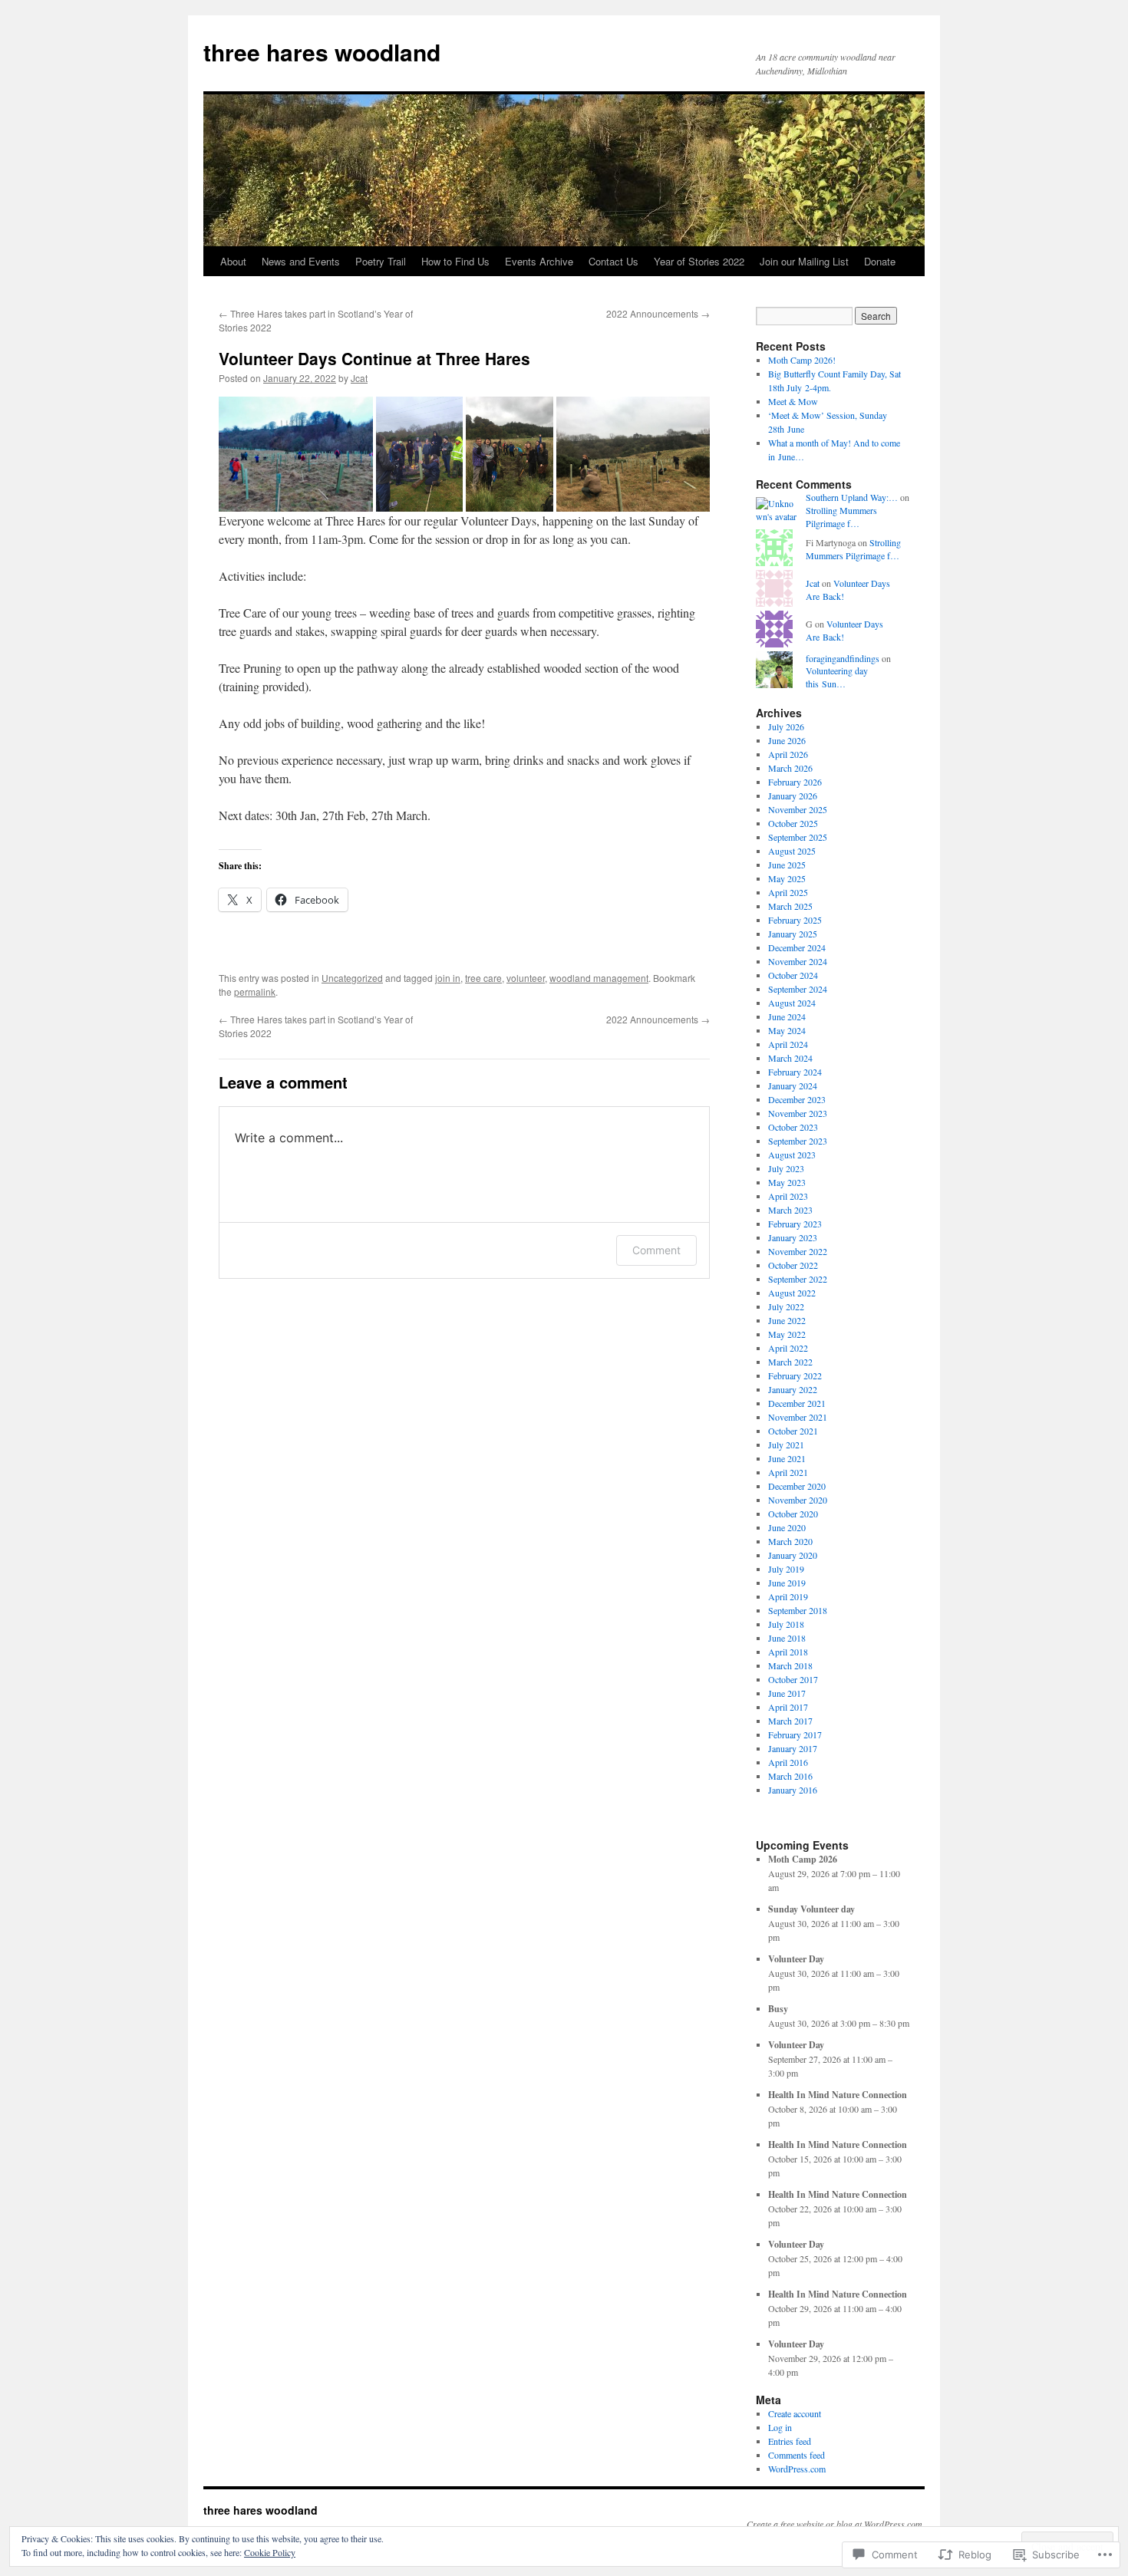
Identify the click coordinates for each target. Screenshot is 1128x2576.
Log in (780, 2427)
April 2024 (788, 1044)
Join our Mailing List (804, 261)
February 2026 (795, 782)
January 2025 (793, 934)
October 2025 (793, 823)
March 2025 (790, 906)
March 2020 (790, 1541)
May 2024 (787, 1030)
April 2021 (788, 1472)
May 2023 (787, 1182)
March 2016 (790, 1776)
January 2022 (793, 1389)
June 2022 (787, 1320)
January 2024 (793, 1085)
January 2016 (793, 1790)
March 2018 (790, 1665)
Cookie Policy (270, 2552)
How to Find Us (455, 261)
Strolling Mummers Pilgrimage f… (841, 517)
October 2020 (793, 1514)
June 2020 (787, 1527)
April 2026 (788, 754)
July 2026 (786, 726)
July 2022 (786, 1306)
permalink (255, 992)
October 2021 (793, 1431)
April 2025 (788, 892)
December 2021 (797, 1403)
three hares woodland (322, 52)
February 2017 (795, 1734)
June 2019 (787, 1583)
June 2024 (787, 1016)
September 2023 (798, 1141)
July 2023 (786, 1168)
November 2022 (798, 1251)
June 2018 (787, 1638)
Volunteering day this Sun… (837, 677)
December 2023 (797, 1099)
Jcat (359, 378)
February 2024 (795, 1072)
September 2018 (798, 1610)
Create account (795, 2413)
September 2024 (798, 989)
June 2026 (787, 740)
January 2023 (793, 1237)
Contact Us (613, 261)
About (233, 261)
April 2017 (788, 1707)
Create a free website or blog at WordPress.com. (836, 2524)
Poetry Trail (381, 261)
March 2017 (790, 1721)
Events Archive (539, 261)
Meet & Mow (793, 401)
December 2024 (797, 947)
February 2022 (795, 1375)
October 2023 (793, 1127)
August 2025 (792, 851)
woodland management (599, 978)
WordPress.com (797, 2469)
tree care (483, 978)
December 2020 (797, 1486)
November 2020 (798, 1500)
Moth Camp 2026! (802, 360)
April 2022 (788, 1348)
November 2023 (798, 1113)
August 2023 (792, 1155)
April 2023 (788, 1196)
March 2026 (790, 768)
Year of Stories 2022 (699, 261)
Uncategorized (352, 978)
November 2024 (798, 961)
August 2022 (792, 1293)
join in (448, 978)
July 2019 (786, 1569)
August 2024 (792, 1003)
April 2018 (788, 1652)
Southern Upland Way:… (852, 497)
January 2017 (793, 1748)
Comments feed (797, 2455)
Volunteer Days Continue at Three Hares (374, 358)
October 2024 (793, 975)
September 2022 (798, 1279)
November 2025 (798, 809)
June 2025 (787, 865)
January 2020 (793, 1555)
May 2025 (787, 878)
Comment (656, 1250)
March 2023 (790, 1210)
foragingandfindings (843, 658)
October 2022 (793, 1265)
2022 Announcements (658, 313)
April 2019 (788, 1596)
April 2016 (788, 1762)
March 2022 (790, 1362)
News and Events (301, 261)
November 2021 (798, 1417)
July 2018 (786, 1624)
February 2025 (795, 920)
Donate (880, 261)
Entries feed (790, 2441)
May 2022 (787, 1334)
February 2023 (795, 1224)
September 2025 (798, 837)
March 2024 (790, 1058)
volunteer (526, 978)
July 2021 (786, 1444)
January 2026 (793, 796)
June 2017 (787, 1693)
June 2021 (787, 1458)
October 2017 (793, 1679)
